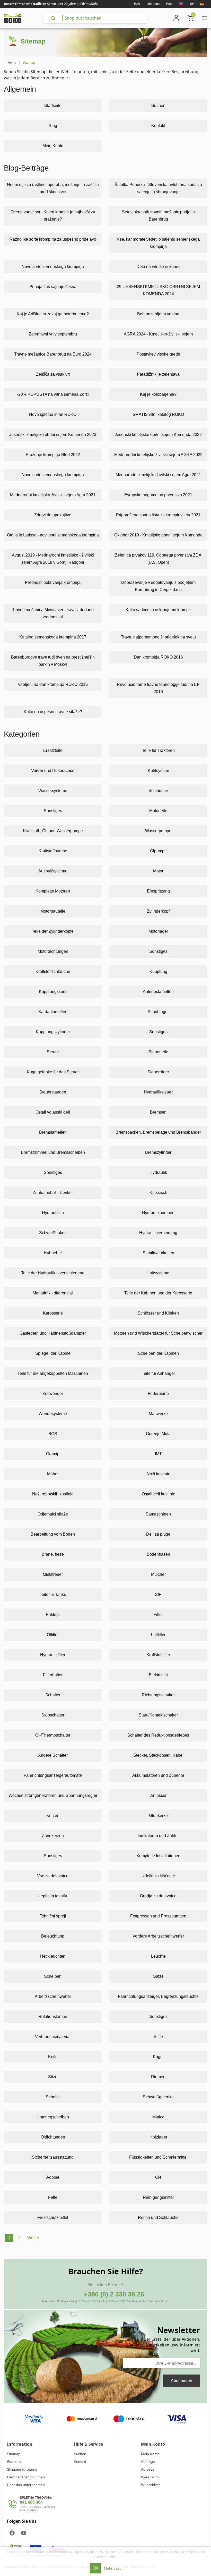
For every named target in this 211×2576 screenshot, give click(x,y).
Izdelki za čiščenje (158, 1876)
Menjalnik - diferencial (53, 1293)
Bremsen (158, 1112)
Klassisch (158, 1193)
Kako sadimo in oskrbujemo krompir (158, 610)
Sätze (158, 1976)
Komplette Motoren (53, 891)
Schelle (53, 2097)
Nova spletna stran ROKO (53, 414)
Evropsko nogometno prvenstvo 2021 (158, 495)
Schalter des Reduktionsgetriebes (158, 1735)
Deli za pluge (158, 1534)
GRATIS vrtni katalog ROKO (158, 414)
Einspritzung (158, 891)
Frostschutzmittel (53, 2217)
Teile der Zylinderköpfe (53, 931)
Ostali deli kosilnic (158, 1494)
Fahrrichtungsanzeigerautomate (53, 1775)
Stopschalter (53, 1715)
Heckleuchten (53, 1956)
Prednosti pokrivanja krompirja (53, 582)
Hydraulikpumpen (158, 1213)
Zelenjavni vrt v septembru (53, 334)
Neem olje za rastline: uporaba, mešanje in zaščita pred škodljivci (53, 188)
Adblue (53, 2177)
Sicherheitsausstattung (53, 2157)
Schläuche (158, 791)
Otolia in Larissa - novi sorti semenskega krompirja (53, 535)
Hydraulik (158, 1172)
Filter (158, 1615)
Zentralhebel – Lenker (53, 1193)
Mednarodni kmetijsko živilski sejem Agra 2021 (158, 475)
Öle (158, 2177)
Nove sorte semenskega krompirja (53, 267)
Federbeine (158, 1394)
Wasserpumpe (158, 831)
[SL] (181, 4)
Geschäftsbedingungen (26, 2477)
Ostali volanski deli (53, 1112)
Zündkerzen (53, 1836)
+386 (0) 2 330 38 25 (114, 2294)
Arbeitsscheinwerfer (53, 1996)
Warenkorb (150, 2477)
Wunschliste (151, 2485)
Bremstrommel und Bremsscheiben (53, 1152)
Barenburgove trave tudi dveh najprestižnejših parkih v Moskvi (53, 661)
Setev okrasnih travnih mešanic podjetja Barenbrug (158, 216)
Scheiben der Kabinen (158, 1353)
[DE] (202, 4)
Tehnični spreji (53, 1916)
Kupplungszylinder (53, 1032)
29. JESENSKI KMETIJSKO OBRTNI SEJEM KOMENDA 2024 (158, 290)
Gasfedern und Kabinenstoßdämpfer (53, 1333)
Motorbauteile (53, 911)
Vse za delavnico (53, 1876)
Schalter (53, 1695)
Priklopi (53, 1615)
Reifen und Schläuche (158, 2217)
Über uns (153, 4)
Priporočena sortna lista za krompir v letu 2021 (158, 515)
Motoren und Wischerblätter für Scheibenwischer (158, 1333)
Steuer (53, 1052)
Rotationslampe (53, 2017)
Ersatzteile (53, 750)
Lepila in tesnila (53, 1896)
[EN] (192, 4)
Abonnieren (182, 2381)
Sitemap (14, 2454)
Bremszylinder (158, 1152)
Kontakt (158, 126)
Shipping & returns (22, 2469)
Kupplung (158, 971)
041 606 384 (31, 2502)
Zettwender (53, 1394)
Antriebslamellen (158, 992)
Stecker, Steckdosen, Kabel (158, 1755)
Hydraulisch (53, 1213)
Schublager (158, 1012)
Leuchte (158, 1956)
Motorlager (158, 931)
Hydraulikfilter (53, 1655)
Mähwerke (158, 1414)
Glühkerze (158, 1816)
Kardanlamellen (53, 1012)
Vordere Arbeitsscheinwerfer (158, 1936)
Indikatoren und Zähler (158, 1836)
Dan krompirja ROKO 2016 (158, 657)
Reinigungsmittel (158, 2197)
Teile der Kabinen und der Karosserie (158, 1293)
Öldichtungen (53, 2137)
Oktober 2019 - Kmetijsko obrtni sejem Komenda (158, 535)
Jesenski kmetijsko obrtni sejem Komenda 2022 (158, 435)
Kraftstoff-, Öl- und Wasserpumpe (53, 831)
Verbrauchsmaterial (53, 2037)
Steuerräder (158, 1072)
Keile (53, 2057)
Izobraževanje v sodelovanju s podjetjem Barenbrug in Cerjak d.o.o (158, 586)
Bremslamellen (53, 1132)
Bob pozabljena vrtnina (158, 314)
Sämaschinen (158, 1514)
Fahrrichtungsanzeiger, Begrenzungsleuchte (158, 1996)
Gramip (53, 1454)
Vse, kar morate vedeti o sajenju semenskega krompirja (158, 243)
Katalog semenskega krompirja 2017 (53, 637)
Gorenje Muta (158, 1434)
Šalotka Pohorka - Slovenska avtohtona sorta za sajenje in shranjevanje (158, 188)
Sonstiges (53, 811)
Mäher (53, 1474)
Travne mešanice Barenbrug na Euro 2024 (53, 354)
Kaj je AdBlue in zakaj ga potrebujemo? (53, 314)
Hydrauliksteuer (158, 1092)
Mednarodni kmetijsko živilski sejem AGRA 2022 (158, 455)
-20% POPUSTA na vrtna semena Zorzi (53, 394)
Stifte (158, 2037)
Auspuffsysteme (53, 871)
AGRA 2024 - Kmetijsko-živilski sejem (158, 334)
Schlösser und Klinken (158, 1313)
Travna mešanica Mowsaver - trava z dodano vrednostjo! (53, 613)
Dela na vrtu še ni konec (158, 267)
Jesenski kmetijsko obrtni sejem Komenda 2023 (53, 435)
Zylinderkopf (158, 911)
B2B (137, 4)
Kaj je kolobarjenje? (158, 394)
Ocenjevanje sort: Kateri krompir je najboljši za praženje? (53, 216)
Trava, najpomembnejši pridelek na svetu (158, 637)
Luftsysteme (158, 1273)
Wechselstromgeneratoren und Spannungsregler (53, 1795)
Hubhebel (53, 1253)
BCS (53, 1434)
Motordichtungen (53, 951)
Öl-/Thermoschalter (53, 1735)
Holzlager (158, 2137)
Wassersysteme (53, 791)
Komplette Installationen (158, 1856)
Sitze (53, 2077)
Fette (53, 2197)
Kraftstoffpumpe (53, 851)
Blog (169, 4)
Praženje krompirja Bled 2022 (53, 455)
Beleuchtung (53, 1936)
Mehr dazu (113, 2568)
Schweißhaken (53, 1233)
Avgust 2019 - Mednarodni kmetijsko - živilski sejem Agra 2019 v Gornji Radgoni (53, 559)
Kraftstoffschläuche (53, 971)
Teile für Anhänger (158, 1373)
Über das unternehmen (26, 2485)
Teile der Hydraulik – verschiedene (53, 1273)
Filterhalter (53, 1675)
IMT (158, 1454)
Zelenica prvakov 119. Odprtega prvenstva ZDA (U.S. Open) (158, 559)
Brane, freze (53, 1554)
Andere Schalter (53, 1755)
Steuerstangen (53, 1092)
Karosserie (53, 1313)
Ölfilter (53, 1635)
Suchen (158, 106)
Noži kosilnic (158, 1474)
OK (96, 2568)
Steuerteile (158, 1052)
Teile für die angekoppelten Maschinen (53, 1373)
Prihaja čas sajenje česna (53, 287)
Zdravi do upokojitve (53, 515)
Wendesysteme (53, 1414)
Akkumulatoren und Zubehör (158, 1775)
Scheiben (53, 1976)
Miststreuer (53, 1574)
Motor (158, 871)
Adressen (149, 2469)
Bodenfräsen (158, 1554)
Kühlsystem (158, 771)
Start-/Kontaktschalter (158, 1715)
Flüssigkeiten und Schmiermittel (158, 2157)
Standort (14, 2462)
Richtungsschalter (158, 1695)
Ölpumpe (158, 851)
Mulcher (158, 1574)
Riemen (158, 2077)
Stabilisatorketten (158, 1253)
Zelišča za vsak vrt (53, 374)
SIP (158, 1594)
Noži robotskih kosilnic (53, 1494)
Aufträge (148, 2462)
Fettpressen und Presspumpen (158, 1916)
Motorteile (158, 811)
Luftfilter (158, 1635)
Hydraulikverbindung (158, 1233)
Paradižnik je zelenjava (158, 374)
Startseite (53, 106)
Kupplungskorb (53, 992)
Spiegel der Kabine (53, 1353)
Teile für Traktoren (158, 750)
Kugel (158, 2057)
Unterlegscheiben (53, 2117)
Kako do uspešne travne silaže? (53, 712)
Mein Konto (53, 146)
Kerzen (53, 1816)
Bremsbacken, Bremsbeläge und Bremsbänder (158, 1132)
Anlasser (158, 1795)
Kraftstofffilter (158, 1655)
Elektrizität (158, 1675)
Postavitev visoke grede (158, 354)
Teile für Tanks (53, 1594)
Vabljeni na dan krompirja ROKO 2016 (53, 684)
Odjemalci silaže (53, 1514)
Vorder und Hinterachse (53, 771)
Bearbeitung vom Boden (53, 1534)
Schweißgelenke (158, 2097)
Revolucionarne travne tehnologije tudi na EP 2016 (158, 688)
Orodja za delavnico (158, 1896)
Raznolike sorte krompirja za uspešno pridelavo (53, 239)
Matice (158, 2117)
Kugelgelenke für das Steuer (53, 1072)
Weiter (33, 2238)
